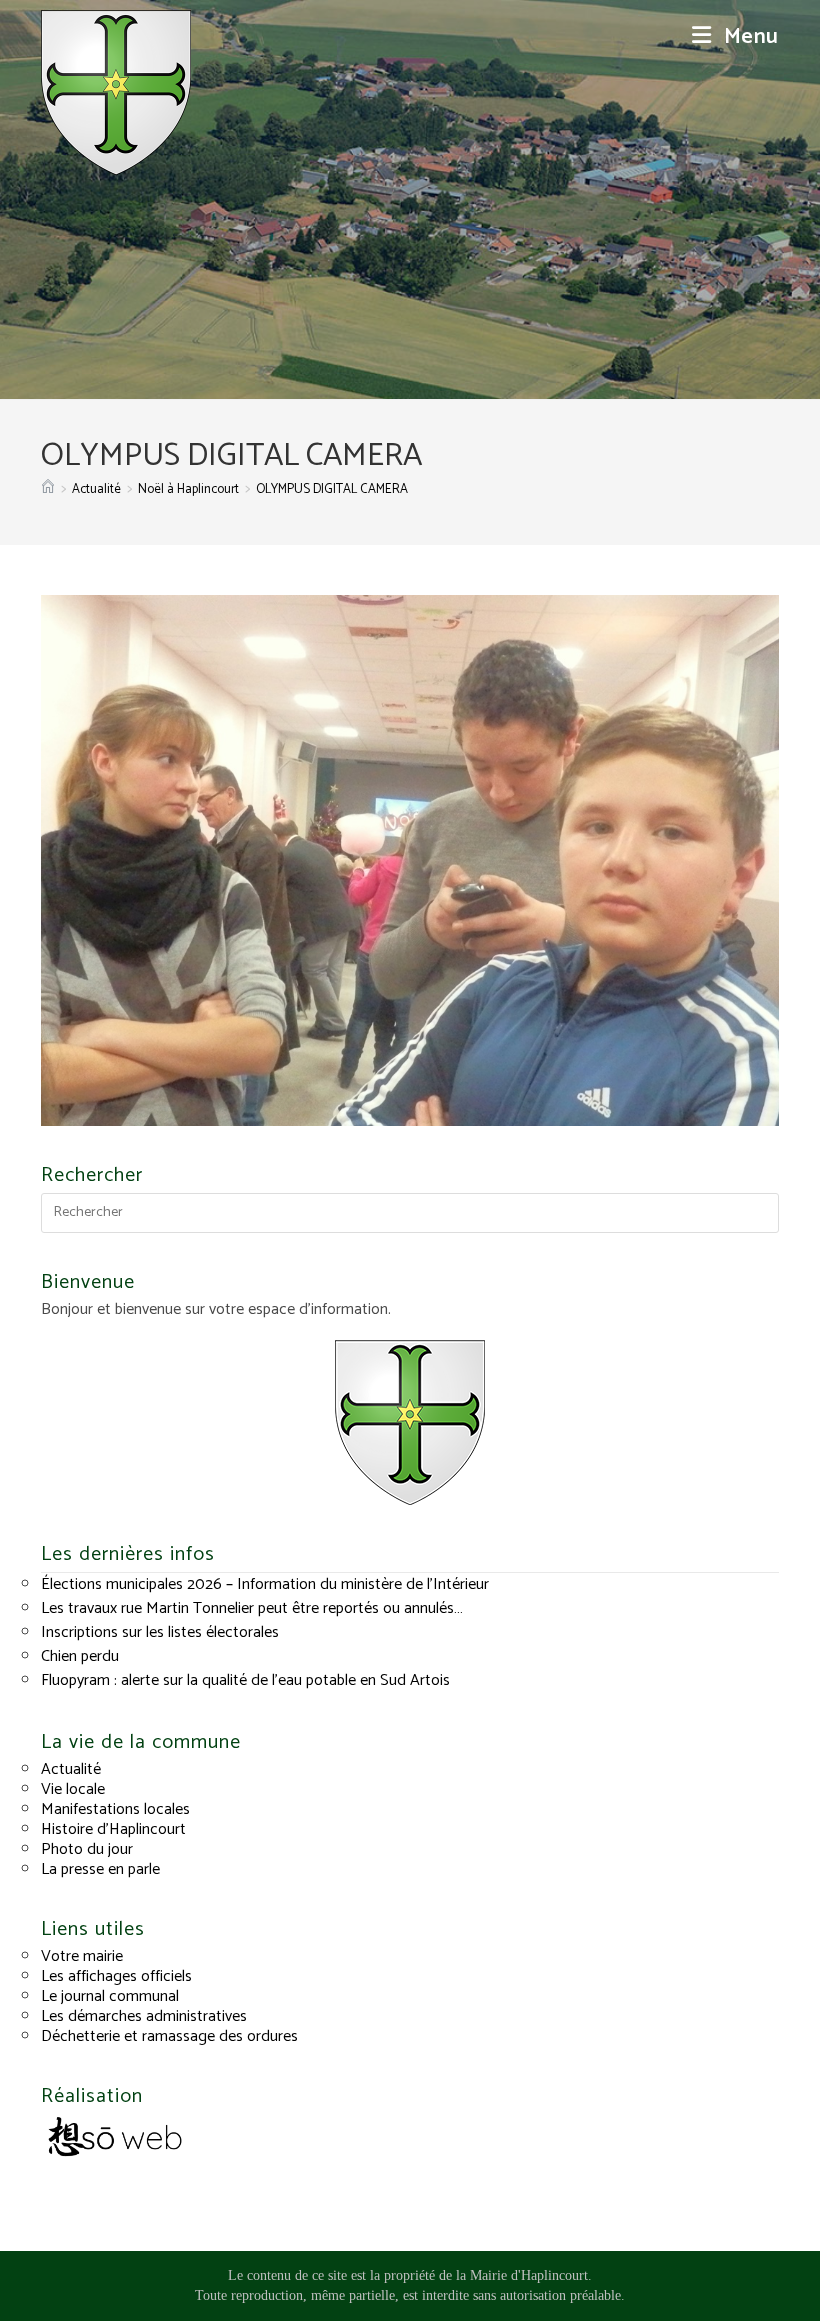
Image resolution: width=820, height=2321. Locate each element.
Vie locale (73, 1789)
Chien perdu (80, 1656)
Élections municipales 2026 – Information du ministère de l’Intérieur (265, 1584)
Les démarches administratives (144, 2016)
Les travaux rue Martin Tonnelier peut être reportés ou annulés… (252, 1608)
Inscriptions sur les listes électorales (160, 1632)
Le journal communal (110, 1996)
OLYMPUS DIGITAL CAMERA (332, 489)
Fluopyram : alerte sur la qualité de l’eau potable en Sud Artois (245, 1680)
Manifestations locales (115, 1809)
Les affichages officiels (116, 1976)
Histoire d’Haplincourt (113, 1829)
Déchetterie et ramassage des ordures (169, 2036)
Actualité (71, 1769)
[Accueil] (48, 489)
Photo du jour (87, 1849)
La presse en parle (100, 1869)
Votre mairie (82, 1956)
